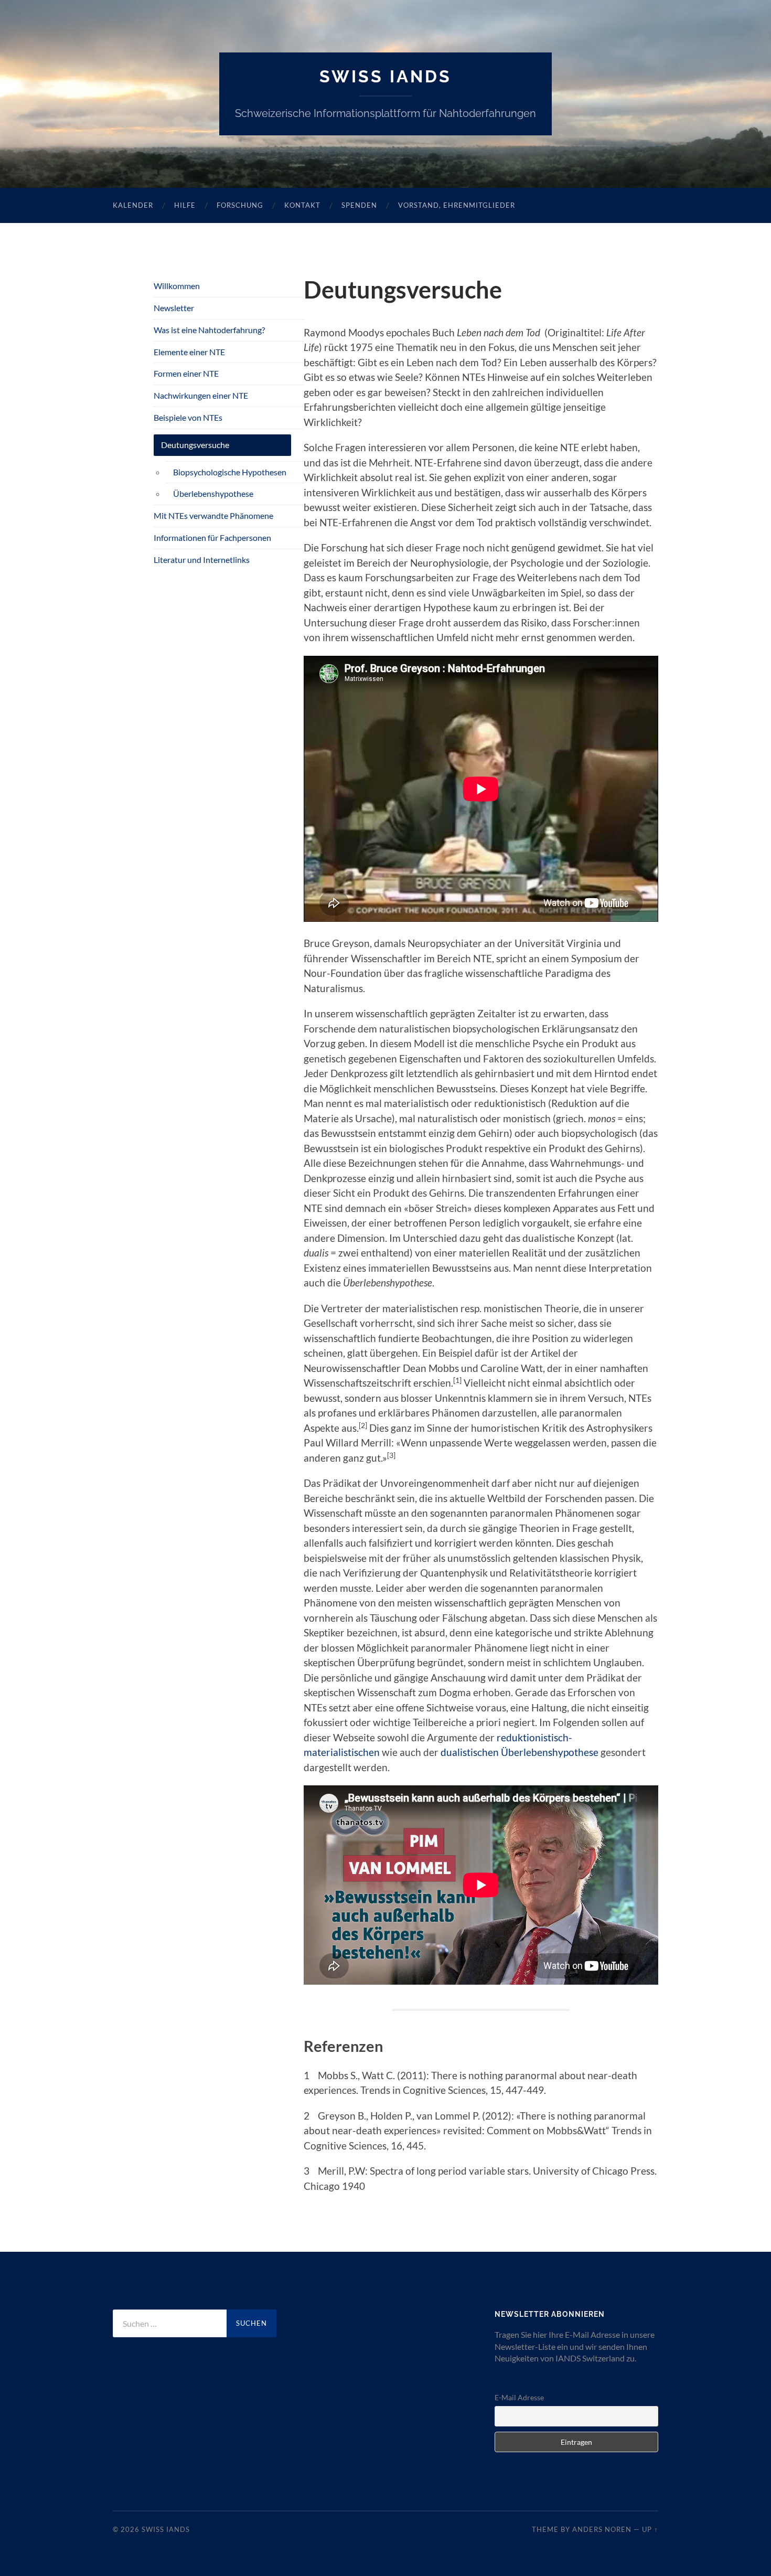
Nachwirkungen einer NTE (201, 395)
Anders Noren (602, 2529)
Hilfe (185, 205)
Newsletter (174, 308)
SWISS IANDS (385, 76)
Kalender (133, 205)
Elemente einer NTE (189, 352)
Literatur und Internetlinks (202, 560)
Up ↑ (650, 2529)
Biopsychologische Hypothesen (230, 472)
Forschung (240, 205)
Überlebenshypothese (213, 493)
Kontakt (302, 205)
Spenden (359, 205)
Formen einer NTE (186, 373)
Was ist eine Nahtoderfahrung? (209, 330)
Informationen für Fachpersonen (212, 537)
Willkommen (177, 286)
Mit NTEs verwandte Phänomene (213, 515)
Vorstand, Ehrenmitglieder (457, 205)
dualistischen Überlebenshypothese (520, 1752)
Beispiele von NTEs (188, 417)
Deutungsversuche (195, 445)
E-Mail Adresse (519, 2397)
